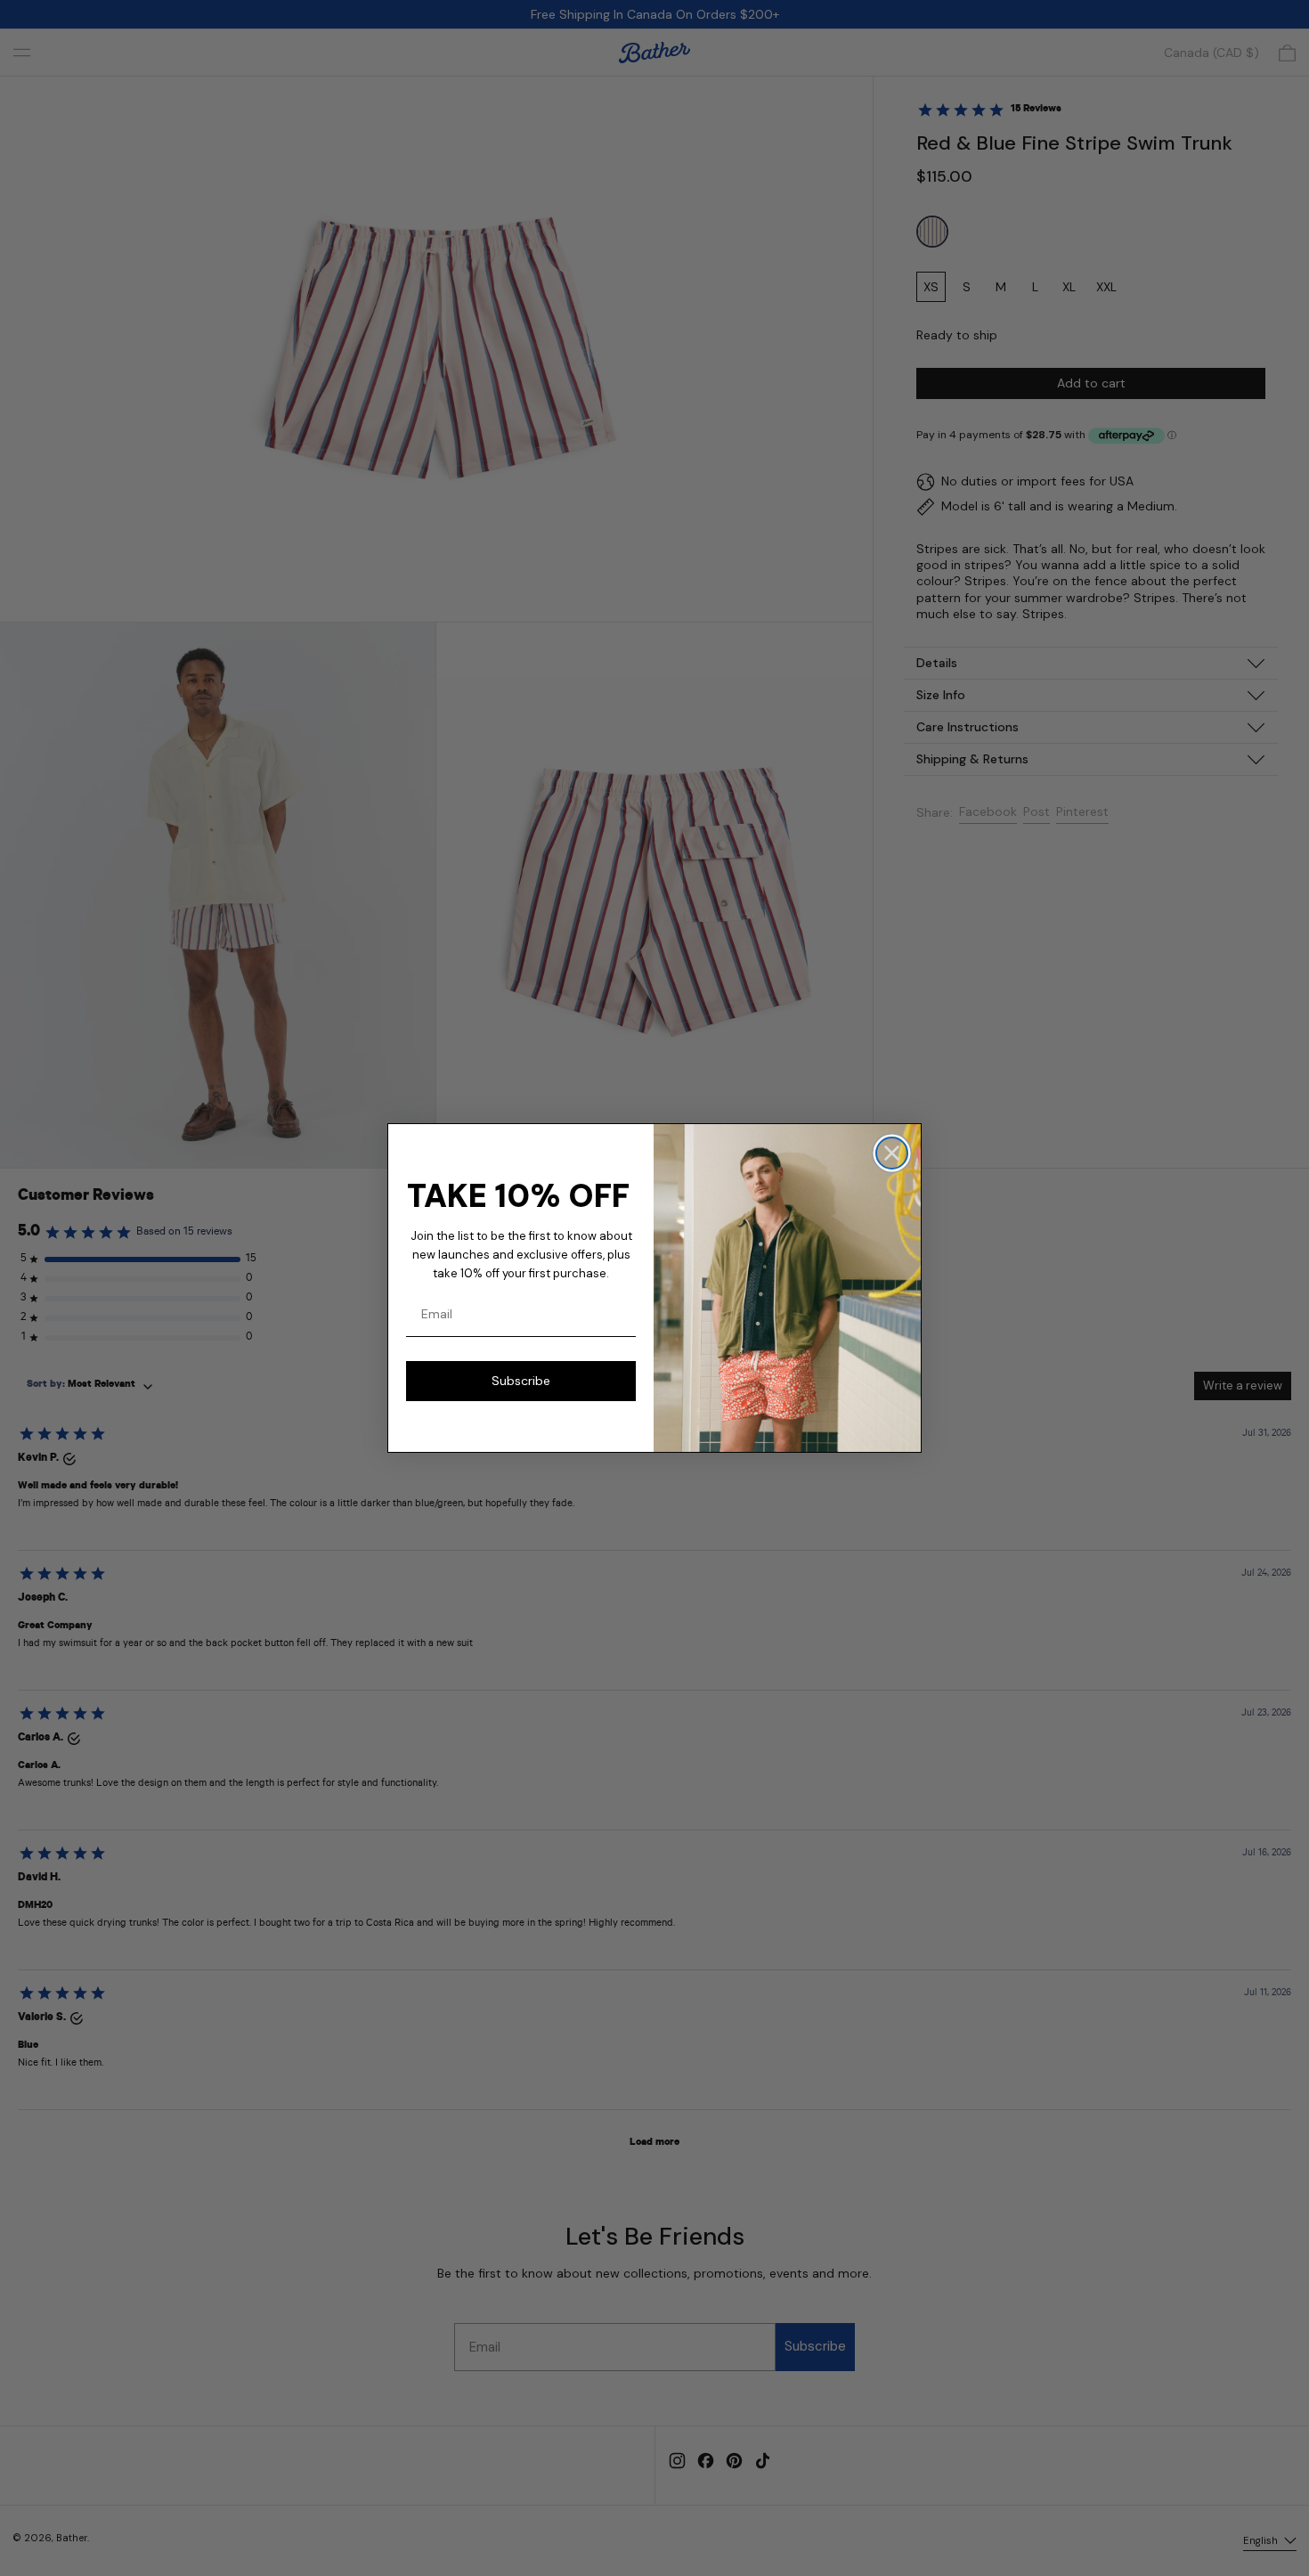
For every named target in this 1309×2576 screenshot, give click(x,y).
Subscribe (521, 1381)
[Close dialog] (892, 1153)
